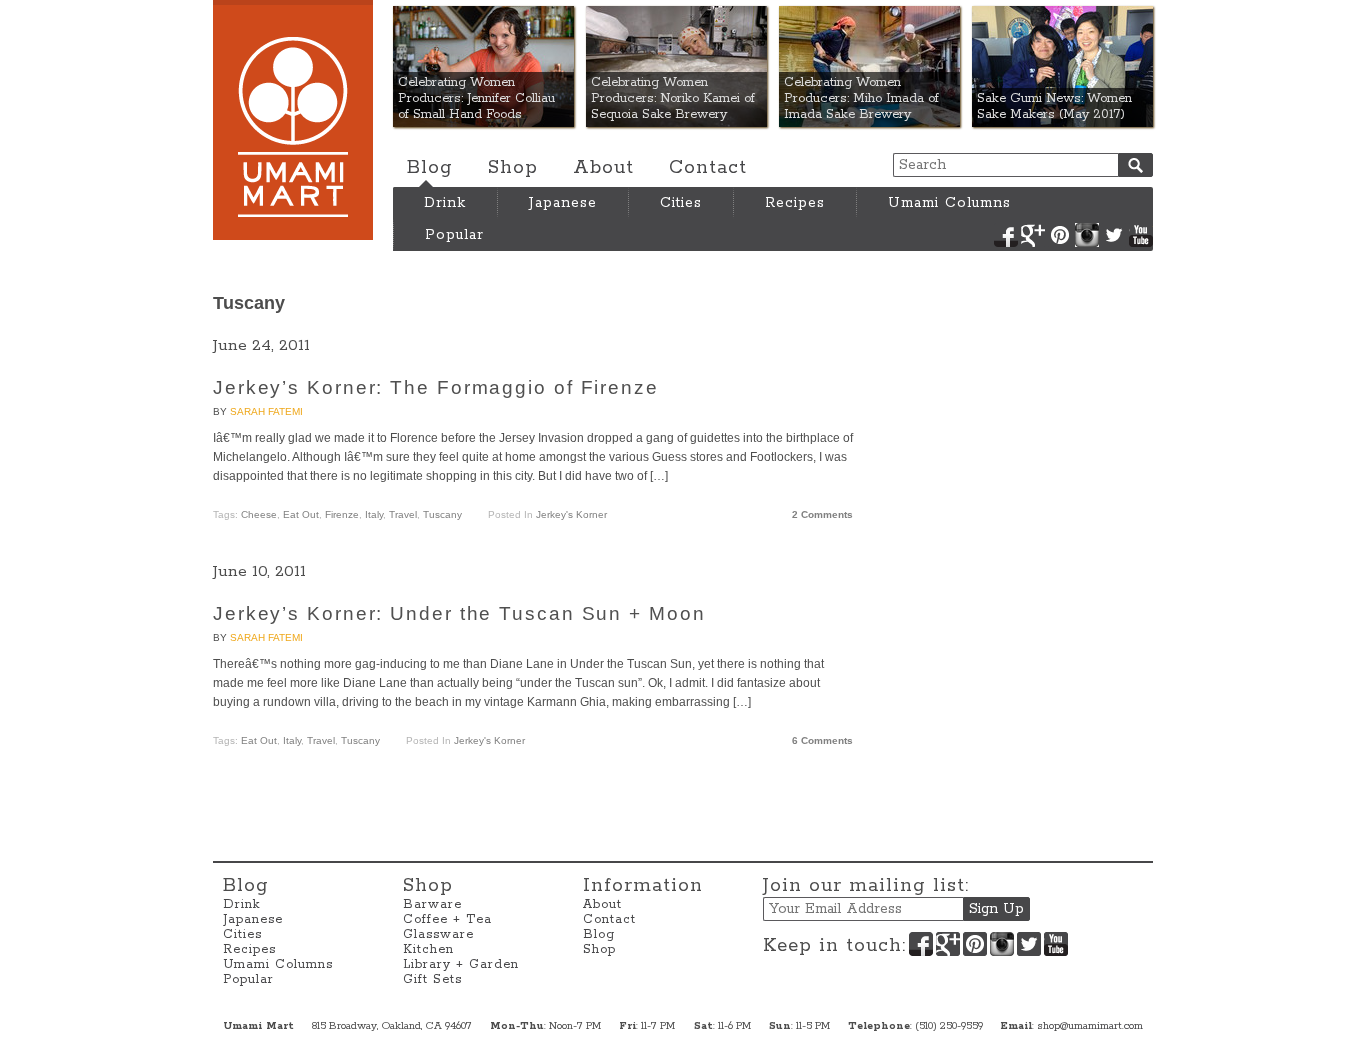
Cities (681, 203)
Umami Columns (949, 203)
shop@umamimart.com (1090, 1026)
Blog (430, 168)
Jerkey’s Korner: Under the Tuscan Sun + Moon (459, 613)
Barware (432, 904)
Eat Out (301, 514)
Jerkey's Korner (571, 514)
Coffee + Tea (447, 919)
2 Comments (822, 514)
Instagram (1087, 235)
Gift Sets (432, 979)
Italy (374, 514)
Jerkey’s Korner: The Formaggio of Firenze (436, 387)
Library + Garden (461, 964)
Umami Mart (293, 120)
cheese (259, 514)
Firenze (342, 514)
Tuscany (442, 514)
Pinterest (1060, 235)
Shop (513, 168)
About (603, 168)
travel (403, 514)
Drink (445, 203)
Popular (454, 235)
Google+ (1033, 235)
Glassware (438, 934)
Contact (708, 168)
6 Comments (822, 740)
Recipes (795, 203)
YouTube (1141, 235)
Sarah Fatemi (266, 411)
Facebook (1006, 235)
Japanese (563, 203)
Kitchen (428, 949)
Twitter (1114, 235)
